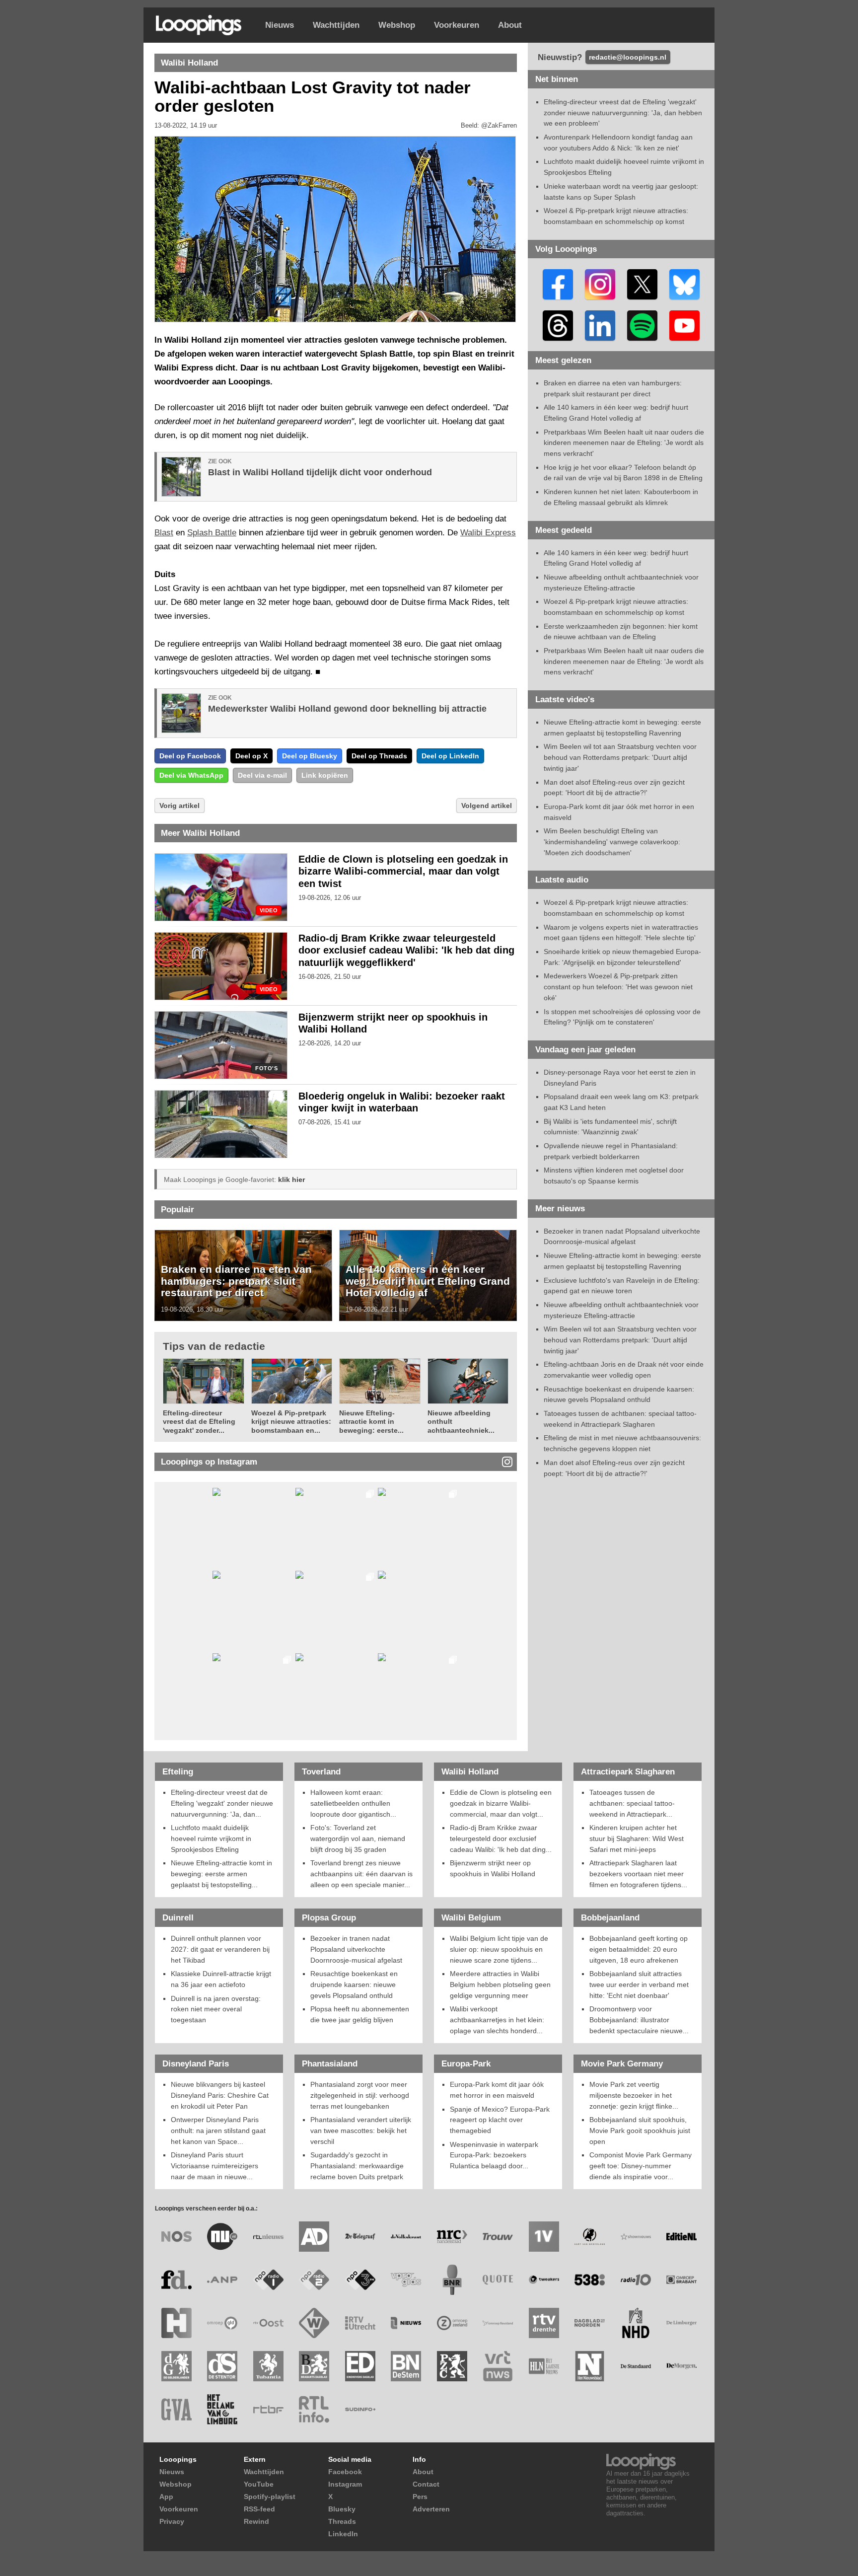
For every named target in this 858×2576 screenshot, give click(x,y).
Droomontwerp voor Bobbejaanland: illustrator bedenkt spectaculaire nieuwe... (639, 2020)
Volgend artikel (487, 806)
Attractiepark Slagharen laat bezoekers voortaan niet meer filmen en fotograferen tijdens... (638, 1874)
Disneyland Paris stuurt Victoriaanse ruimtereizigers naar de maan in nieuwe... (214, 2166)
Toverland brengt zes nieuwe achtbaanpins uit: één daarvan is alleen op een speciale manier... (361, 1874)
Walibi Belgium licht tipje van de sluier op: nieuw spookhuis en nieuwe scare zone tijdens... (499, 1949)
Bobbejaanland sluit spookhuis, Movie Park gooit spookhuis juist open (640, 2130)
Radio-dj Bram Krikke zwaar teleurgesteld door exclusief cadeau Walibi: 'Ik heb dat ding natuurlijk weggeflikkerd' (406, 951)
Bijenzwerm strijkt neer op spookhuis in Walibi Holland (493, 1868)
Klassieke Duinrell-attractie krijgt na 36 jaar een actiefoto (221, 1979)
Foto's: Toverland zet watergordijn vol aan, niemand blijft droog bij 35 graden (358, 1838)
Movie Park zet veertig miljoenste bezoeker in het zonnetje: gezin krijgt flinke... (634, 2095)
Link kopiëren (325, 775)
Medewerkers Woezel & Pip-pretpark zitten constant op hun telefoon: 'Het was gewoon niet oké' (618, 987)
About (510, 25)
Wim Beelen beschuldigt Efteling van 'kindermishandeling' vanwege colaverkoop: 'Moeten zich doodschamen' (612, 842)
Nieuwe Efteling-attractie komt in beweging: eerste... (371, 1422)
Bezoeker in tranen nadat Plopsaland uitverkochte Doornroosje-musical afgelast (356, 1949)
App (166, 2497)
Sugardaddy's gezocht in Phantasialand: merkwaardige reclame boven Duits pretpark (357, 2166)
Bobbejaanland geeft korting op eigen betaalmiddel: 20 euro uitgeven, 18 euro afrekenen (639, 1949)
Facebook (345, 2472)
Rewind (256, 2521)
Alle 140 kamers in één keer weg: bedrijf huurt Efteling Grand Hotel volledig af (428, 1281)
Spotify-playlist (270, 2497)
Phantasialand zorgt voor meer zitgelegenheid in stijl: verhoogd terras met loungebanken (360, 2095)
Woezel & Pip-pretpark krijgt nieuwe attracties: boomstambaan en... (291, 1422)
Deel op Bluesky (310, 756)
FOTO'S (266, 1068)
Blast (164, 533)
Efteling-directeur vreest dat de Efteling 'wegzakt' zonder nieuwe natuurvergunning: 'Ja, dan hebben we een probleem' (623, 112)
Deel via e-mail (262, 775)
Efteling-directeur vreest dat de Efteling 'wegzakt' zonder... (199, 1422)
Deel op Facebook (190, 756)
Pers (420, 2497)
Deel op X (251, 756)
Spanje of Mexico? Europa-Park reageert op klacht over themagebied (500, 2120)
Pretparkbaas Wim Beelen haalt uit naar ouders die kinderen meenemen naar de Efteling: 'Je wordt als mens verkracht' (624, 443)
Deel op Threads (379, 756)
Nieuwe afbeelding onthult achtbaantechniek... (461, 1422)
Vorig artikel (179, 806)
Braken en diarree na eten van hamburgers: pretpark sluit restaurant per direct (236, 1281)
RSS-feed (259, 2509)
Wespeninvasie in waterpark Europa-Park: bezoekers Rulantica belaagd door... (494, 2155)
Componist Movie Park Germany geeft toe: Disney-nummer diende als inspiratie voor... (641, 2166)
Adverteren (431, 2509)
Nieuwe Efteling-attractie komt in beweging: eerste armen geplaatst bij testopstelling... (221, 1874)
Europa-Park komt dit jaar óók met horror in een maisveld (497, 2090)
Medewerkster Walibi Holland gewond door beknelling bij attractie (347, 709)
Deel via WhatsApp (191, 775)
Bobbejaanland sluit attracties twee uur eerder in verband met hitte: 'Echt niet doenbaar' (639, 1984)
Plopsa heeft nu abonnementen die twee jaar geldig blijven (360, 2014)
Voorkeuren (457, 25)
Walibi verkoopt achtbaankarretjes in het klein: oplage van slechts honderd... (497, 2020)
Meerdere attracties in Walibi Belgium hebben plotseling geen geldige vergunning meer (500, 1984)
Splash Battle (212, 533)
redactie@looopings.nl (628, 57)
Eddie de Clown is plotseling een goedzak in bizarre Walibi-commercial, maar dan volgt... (501, 1803)
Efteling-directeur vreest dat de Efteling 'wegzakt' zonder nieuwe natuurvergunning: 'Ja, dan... (222, 1803)
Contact (426, 2484)
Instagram (345, 2484)
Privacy (172, 2521)
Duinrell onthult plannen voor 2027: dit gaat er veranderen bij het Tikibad (220, 1949)
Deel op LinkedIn (450, 756)
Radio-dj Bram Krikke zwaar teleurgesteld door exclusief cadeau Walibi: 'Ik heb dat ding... (501, 1838)
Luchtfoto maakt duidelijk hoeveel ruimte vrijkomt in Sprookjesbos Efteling (211, 1838)
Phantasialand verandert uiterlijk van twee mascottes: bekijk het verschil (361, 2130)
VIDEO (269, 911)
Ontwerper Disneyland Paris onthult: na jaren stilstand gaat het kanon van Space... (218, 2130)
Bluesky (342, 2509)
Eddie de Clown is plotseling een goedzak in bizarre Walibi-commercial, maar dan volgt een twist (403, 872)
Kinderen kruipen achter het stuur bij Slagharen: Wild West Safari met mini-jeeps (637, 1838)
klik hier (291, 1179)
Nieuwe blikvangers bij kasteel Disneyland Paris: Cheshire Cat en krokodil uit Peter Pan (220, 2095)
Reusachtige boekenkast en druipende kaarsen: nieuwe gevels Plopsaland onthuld (354, 1984)
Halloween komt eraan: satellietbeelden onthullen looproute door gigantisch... (353, 1803)
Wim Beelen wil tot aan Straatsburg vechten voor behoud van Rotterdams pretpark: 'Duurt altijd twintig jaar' (620, 757)
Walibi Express (488, 533)
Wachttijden (336, 25)
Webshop (397, 25)
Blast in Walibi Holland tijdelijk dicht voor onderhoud (320, 472)
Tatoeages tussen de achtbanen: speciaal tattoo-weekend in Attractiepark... (632, 1803)
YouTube (259, 2484)
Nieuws (280, 25)
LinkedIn (343, 2534)
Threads (342, 2521)
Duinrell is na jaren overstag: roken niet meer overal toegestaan (216, 2009)
